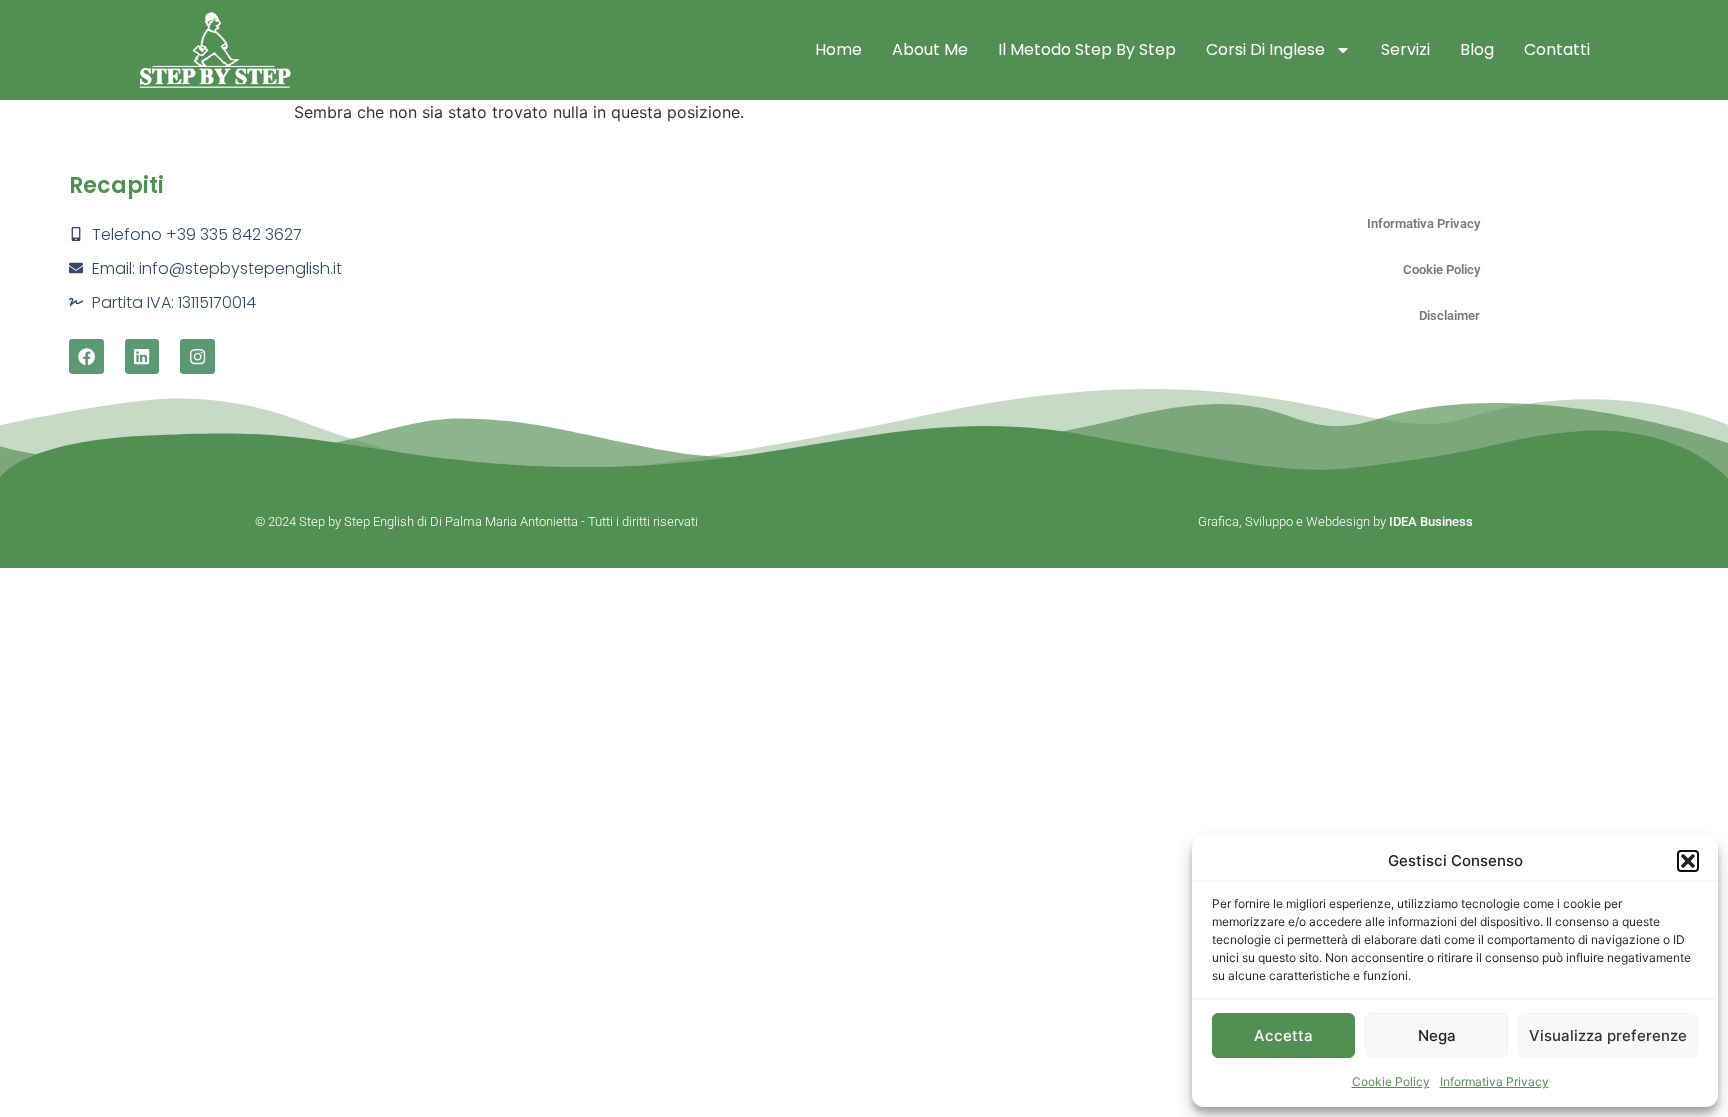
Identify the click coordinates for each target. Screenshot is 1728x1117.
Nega (1437, 1035)
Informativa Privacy (1494, 1081)
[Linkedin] (142, 356)
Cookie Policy (1391, 1081)
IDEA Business (1431, 521)
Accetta (1283, 1035)
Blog (1477, 49)
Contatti (1557, 49)
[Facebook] (86, 356)
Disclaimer (1449, 315)
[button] (1688, 861)
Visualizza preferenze (1608, 1035)
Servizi (1405, 49)
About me (930, 49)
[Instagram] (197, 356)
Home (838, 49)
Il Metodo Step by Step (1087, 49)
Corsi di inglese (1265, 49)
